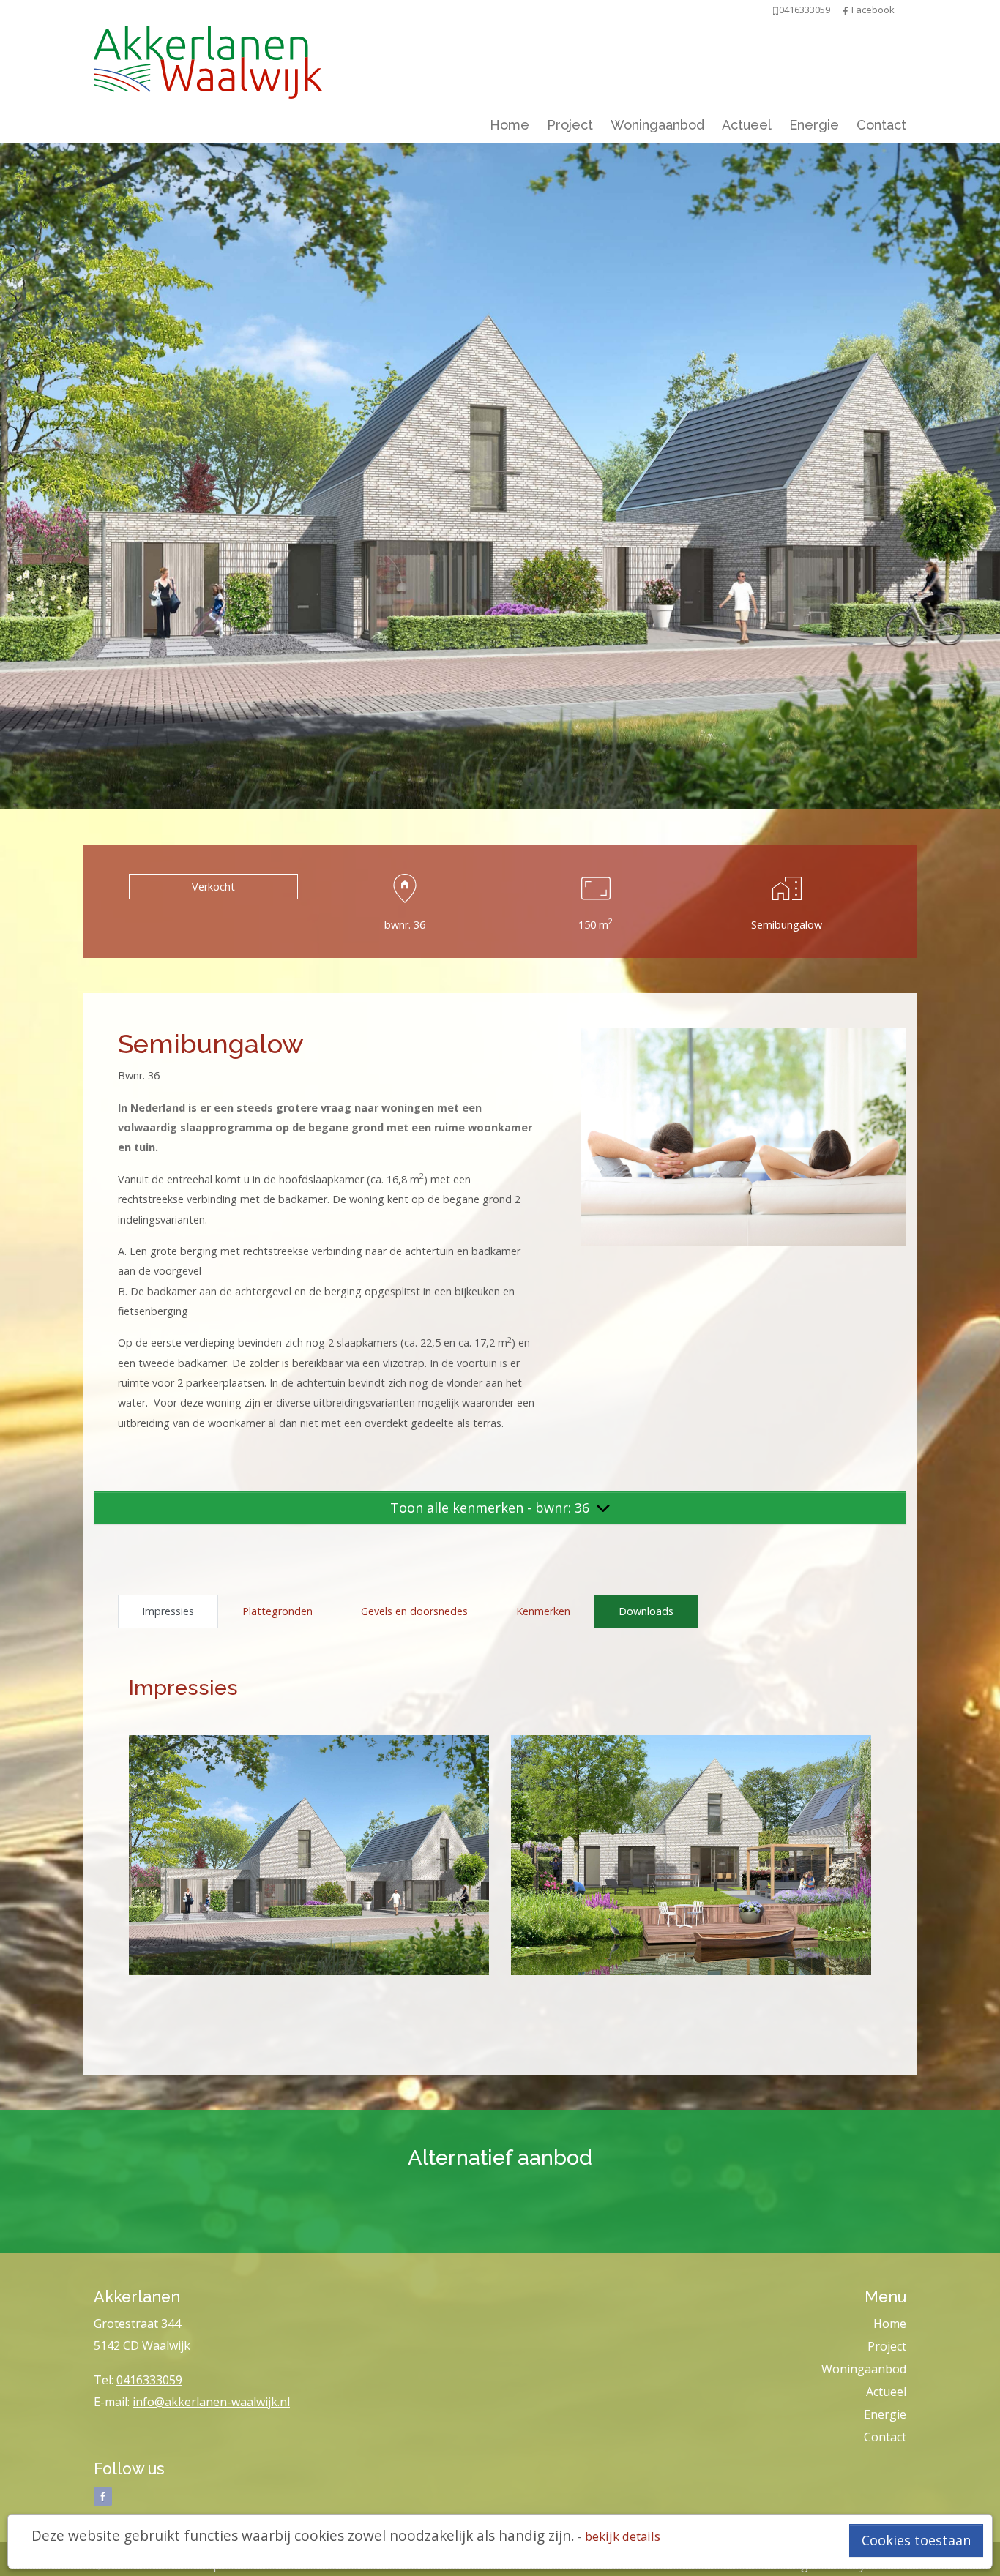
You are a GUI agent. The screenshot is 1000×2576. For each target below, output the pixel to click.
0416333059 (149, 2380)
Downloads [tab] (646, 1611)
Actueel (747, 125)
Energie (814, 125)
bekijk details (623, 2536)
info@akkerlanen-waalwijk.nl (211, 2402)
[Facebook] (846, 10)
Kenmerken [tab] (543, 1611)
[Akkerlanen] (208, 59)
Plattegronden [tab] (277, 1611)
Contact (881, 125)
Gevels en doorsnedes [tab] (414, 1611)
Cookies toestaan (916, 2540)
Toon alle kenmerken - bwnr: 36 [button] (492, 1508)
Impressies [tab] (168, 1611)
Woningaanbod (657, 125)
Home (510, 125)
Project (570, 125)
